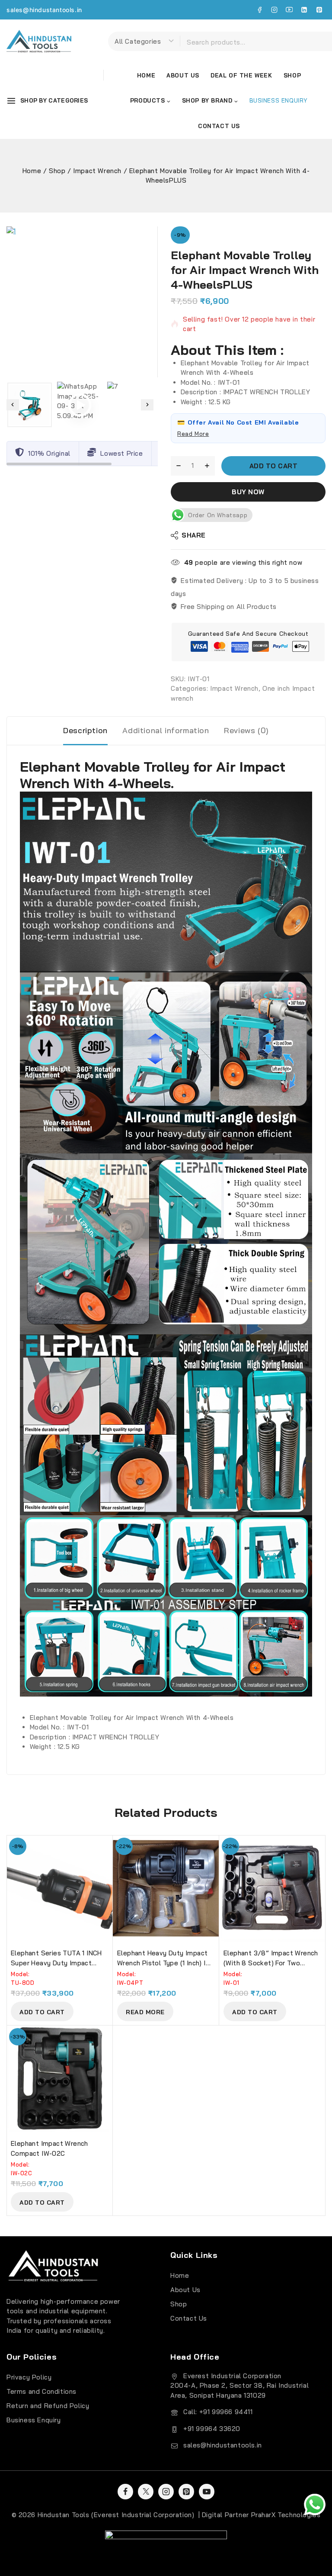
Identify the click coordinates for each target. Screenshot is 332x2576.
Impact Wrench (234, 688)
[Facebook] (259, 10)
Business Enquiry (34, 2420)
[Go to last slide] (13, 405)
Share (194, 535)
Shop (292, 75)
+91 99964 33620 (212, 2429)
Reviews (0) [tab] (246, 730)
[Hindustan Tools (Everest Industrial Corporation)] (39, 41)
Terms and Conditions (41, 2391)
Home (146, 75)
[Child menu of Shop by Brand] (210, 101)
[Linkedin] (304, 10)
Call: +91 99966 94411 (218, 2412)
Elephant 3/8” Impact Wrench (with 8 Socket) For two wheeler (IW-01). (271, 1963)
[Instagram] (275, 10)
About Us (183, 75)
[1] (82, 302)
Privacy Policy (29, 2377)
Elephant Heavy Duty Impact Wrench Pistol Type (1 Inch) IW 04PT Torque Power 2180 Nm (164, 1963)
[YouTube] (289, 10)
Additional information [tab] (166, 730)
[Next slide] (147, 405)
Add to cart (274, 466)
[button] (30, 405)
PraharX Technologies (286, 2515)
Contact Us (219, 126)
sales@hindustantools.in (44, 10)
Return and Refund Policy (48, 2406)
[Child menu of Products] (150, 101)
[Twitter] (146, 2492)
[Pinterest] (319, 10)
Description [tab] (85, 730)
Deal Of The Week (241, 75)
